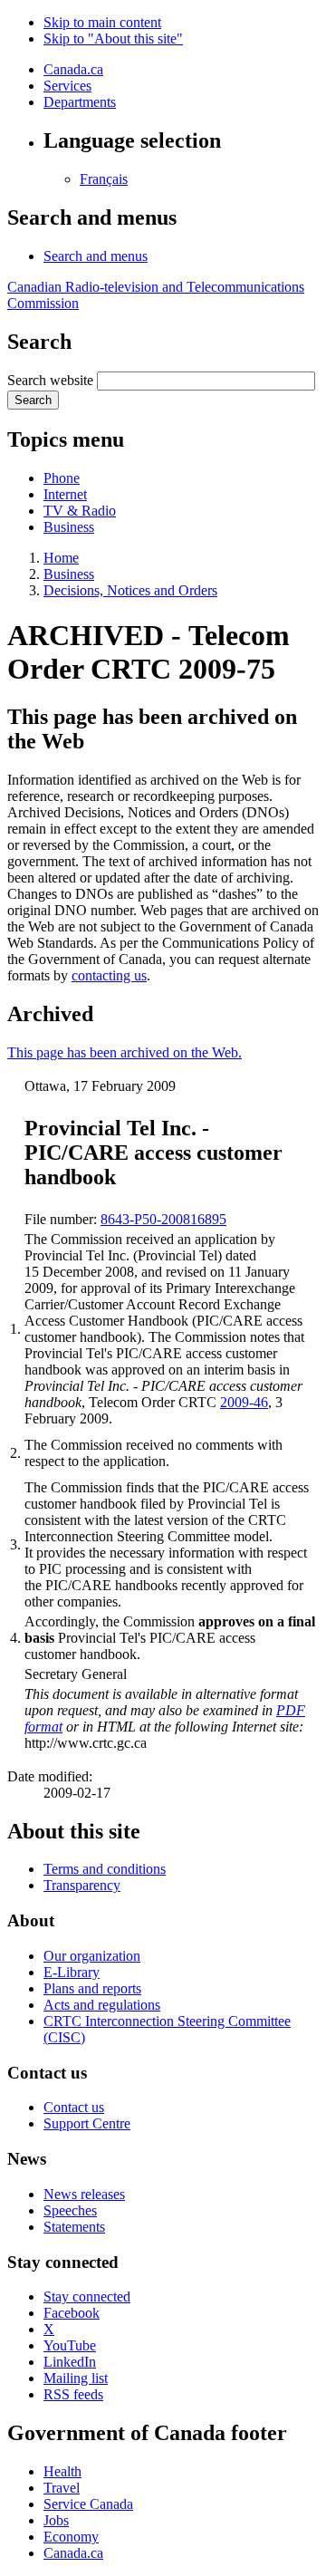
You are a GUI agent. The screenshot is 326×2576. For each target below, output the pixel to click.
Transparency (82, 1885)
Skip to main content (102, 22)
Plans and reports (92, 1988)
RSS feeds (73, 2394)
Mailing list (76, 2378)
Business (69, 527)
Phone (62, 478)
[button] (96, 256)
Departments (80, 102)
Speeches (70, 2210)
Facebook (72, 2313)
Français (104, 179)
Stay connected (87, 2296)
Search (33, 400)
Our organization (92, 1956)
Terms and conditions (105, 1869)
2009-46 (244, 1402)
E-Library (72, 1972)
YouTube (70, 2345)
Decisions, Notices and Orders (130, 590)
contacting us (109, 975)
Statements (74, 2227)
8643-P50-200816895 (163, 1219)
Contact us (74, 2107)
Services (67, 86)
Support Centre (87, 2123)
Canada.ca (73, 69)
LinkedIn (70, 2362)
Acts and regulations (102, 2005)
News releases (84, 2194)
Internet (65, 494)
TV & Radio (80, 511)
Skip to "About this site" (113, 39)
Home (61, 558)
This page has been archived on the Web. (125, 1052)
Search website (50, 380)
